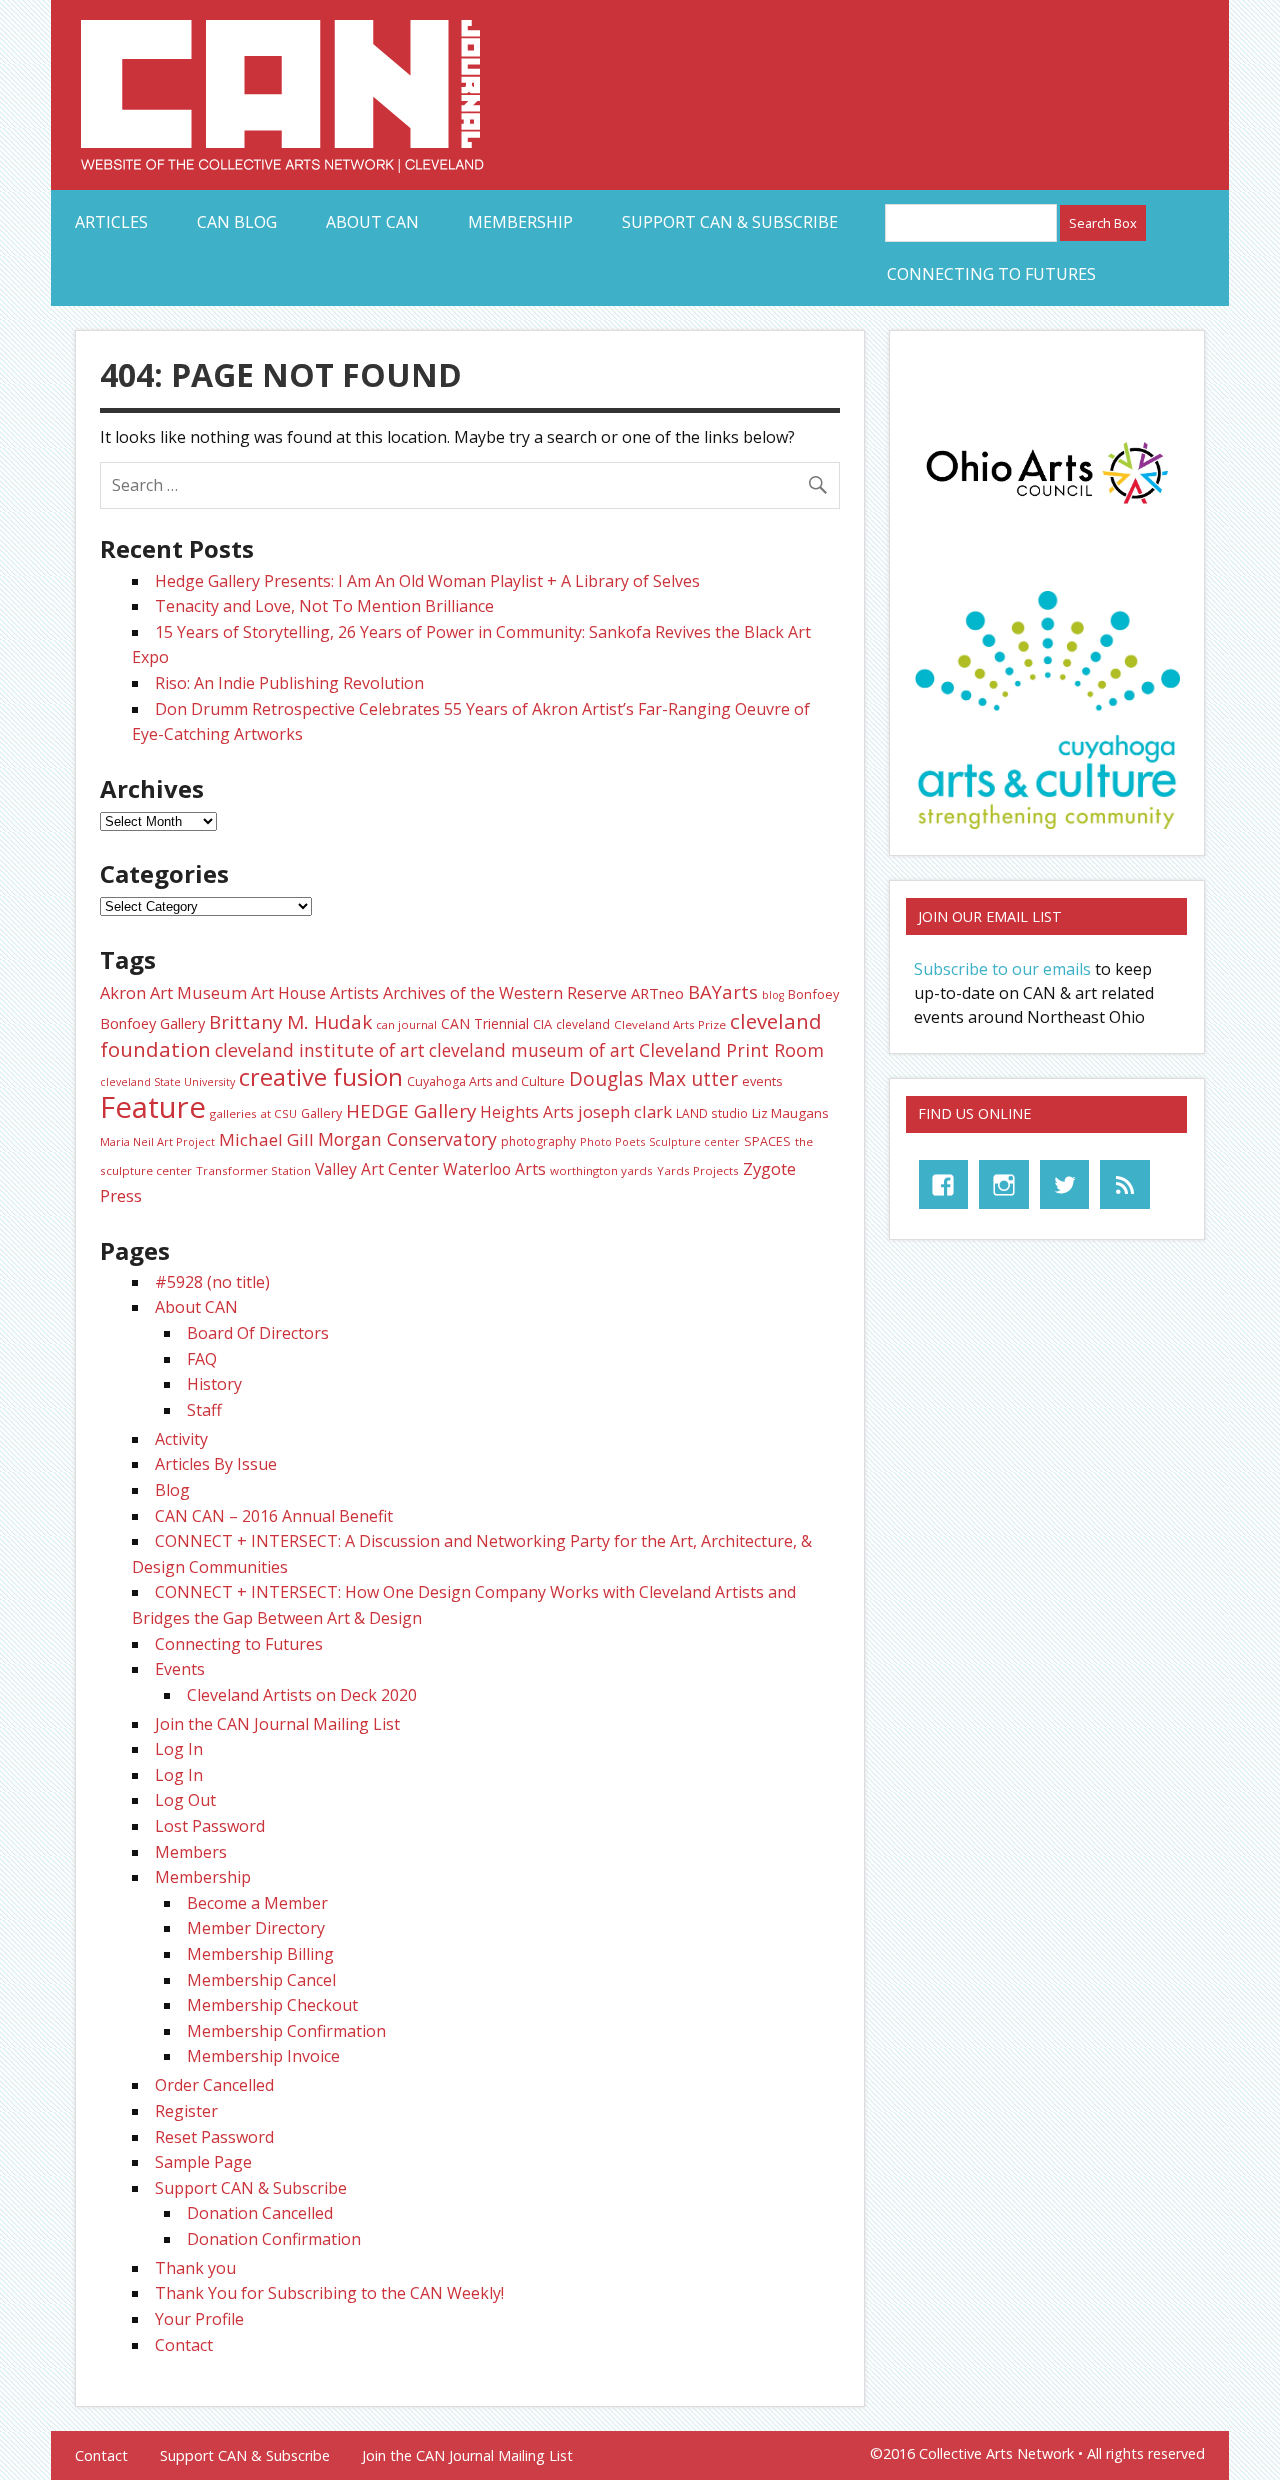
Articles (111, 222)
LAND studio (712, 1113)
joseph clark (625, 1111)
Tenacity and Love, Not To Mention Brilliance (324, 606)
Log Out (185, 1800)
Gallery (321, 1113)
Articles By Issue (216, 1464)
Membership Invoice (263, 2056)
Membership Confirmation (286, 2031)
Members (191, 1852)
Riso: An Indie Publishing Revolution (289, 683)
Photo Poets (612, 1141)
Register (186, 2111)
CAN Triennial (485, 1023)
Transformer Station (253, 1170)
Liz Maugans (790, 1113)
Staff (204, 1410)
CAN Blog (237, 222)
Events (180, 1669)
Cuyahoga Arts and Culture (486, 1081)
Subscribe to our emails (1002, 969)
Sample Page (203, 2162)
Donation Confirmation (274, 2239)
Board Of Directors (258, 1333)
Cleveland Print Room (731, 1050)
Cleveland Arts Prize (670, 1024)
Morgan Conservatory (407, 1139)
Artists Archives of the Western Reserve (478, 993)
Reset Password (214, 2137)
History (214, 1384)
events (762, 1081)
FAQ (202, 1359)
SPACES (767, 1141)
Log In (179, 1749)
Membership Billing (260, 1954)
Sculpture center (694, 1142)
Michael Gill (266, 1139)
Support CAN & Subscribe (730, 222)
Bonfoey (813, 994)
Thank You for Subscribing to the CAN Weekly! (329, 2293)
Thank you (195, 2268)
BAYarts (723, 991)
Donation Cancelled (260, 2213)
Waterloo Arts (494, 1169)
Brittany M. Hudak (290, 1022)
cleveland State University (167, 1082)
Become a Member (257, 1903)
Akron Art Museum (173, 993)
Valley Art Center (377, 1169)
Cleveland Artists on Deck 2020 (302, 1695)
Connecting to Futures (991, 274)
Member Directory (256, 1928)
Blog (172, 1490)
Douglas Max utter (653, 1079)
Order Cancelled (214, 2085)
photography (538, 1141)
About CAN (372, 222)
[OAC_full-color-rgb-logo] (1047, 508)
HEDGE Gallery (411, 1111)
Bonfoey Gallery (152, 1023)
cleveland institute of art (320, 1050)
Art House (288, 993)
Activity (181, 1439)
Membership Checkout (272, 2005)
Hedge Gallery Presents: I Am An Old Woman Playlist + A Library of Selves (427, 581)
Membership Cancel (261, 1980)
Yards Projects (698, 1170)
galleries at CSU (253, 1113)
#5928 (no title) (212, 1282)
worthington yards (601, 1170)
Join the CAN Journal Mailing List (277, 1724)
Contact (184, 2345)
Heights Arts (527, 1112)
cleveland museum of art (532, 1050)
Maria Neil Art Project (157, 1141)
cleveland (583, 1024)
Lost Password (210, 1826)
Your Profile (199, 2319)
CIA (542, 1024)
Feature (153, 1107)
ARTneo (657, 993)
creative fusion (321, 1077)
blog (773, 995)
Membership (520, 222)
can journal (406, 1024)
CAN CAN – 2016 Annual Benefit (274, 1516)
